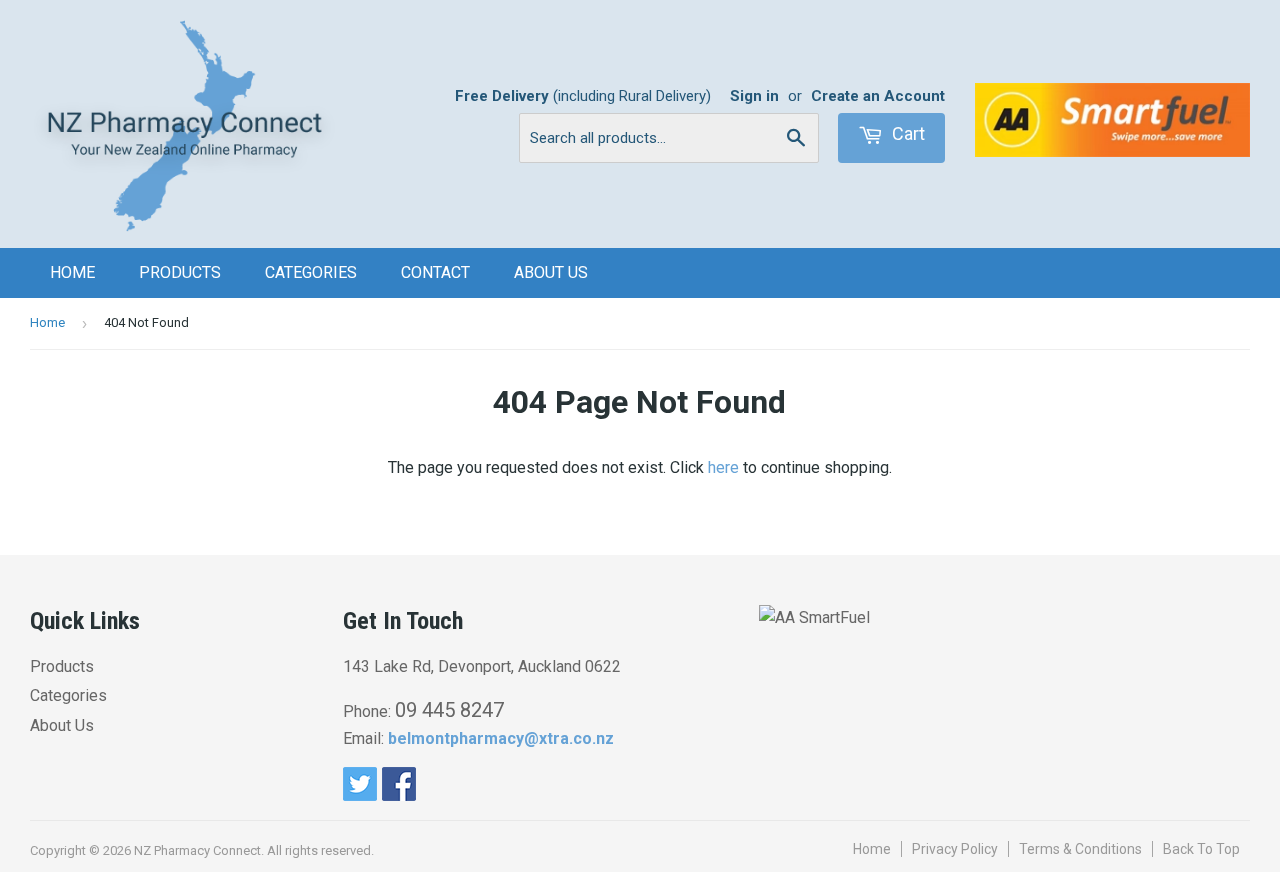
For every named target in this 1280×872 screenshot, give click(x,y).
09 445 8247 (449, 710)
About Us (551, 272)
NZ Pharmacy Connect (197, 850)
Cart (906, 133)
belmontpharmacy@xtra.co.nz (501, 738)
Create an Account (878, 96)
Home (72, 272)
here (723, 467)
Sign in (754, 96)
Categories (311, 272)
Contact (435, 272)
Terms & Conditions (1080, 849)
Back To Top (1201, 849)
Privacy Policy (955, 849)
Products (180, 272)
